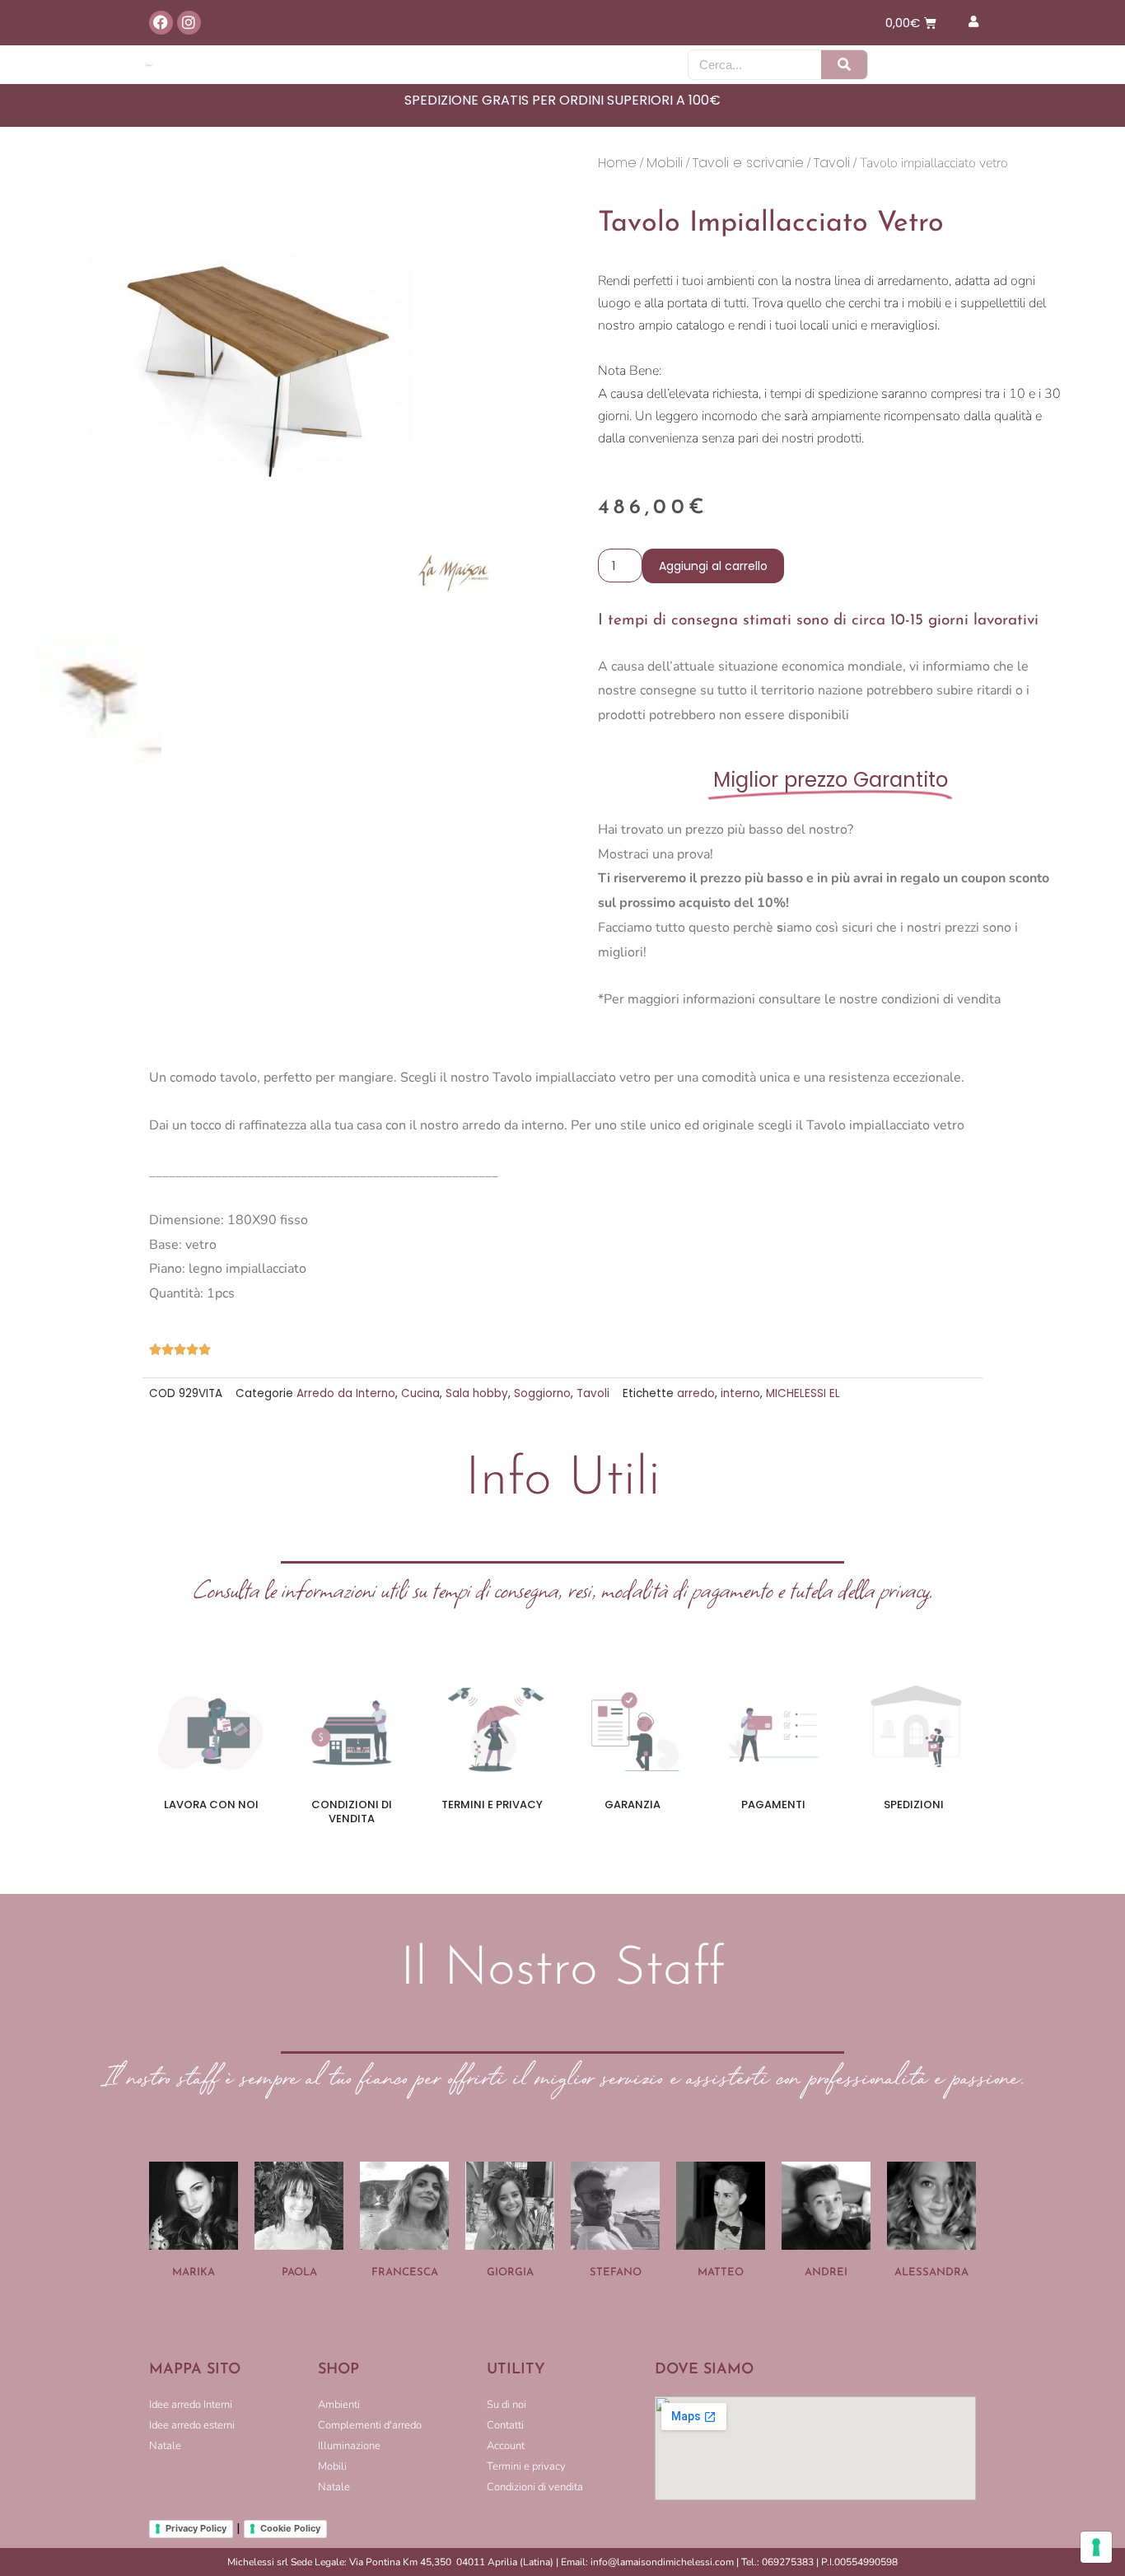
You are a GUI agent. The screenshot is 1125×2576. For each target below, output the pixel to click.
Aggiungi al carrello (713, 566)
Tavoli (832, 163)
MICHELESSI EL (803, 1393)
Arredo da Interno (346, 1393)
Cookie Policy (290, 2528)
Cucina (420, 1393)
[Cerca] (844, 65)
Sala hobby (477, 1393)
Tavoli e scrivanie (748, 163)
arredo (696, 1393)
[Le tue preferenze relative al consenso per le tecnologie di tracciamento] (1096, 2547)
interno (740, 1393)
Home (617, 163)
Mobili (665, 163)
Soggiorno (542, 1393)
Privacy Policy (196, 2528)
